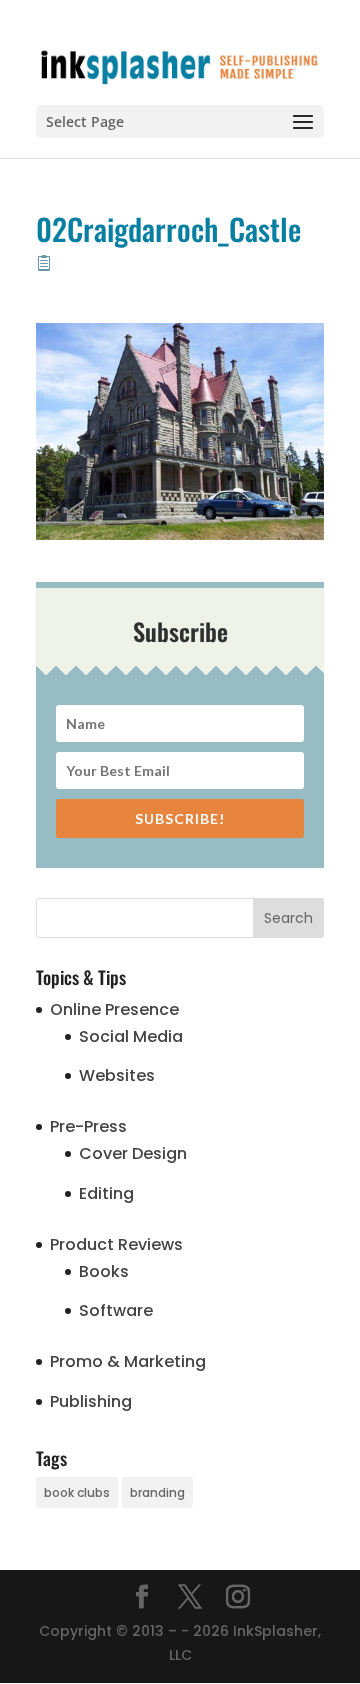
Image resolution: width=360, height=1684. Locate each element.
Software (116, 1310)
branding (157, 1492)
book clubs (77, 1492)
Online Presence (114, 1009)
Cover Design (133, 1153)
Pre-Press (88, 1126)
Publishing (91, 1401)
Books (104, 1271)
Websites (117, 1075)
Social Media (131, 1036)
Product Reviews (116, 1244)
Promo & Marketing (128, 1361)
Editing (106, 1193)
